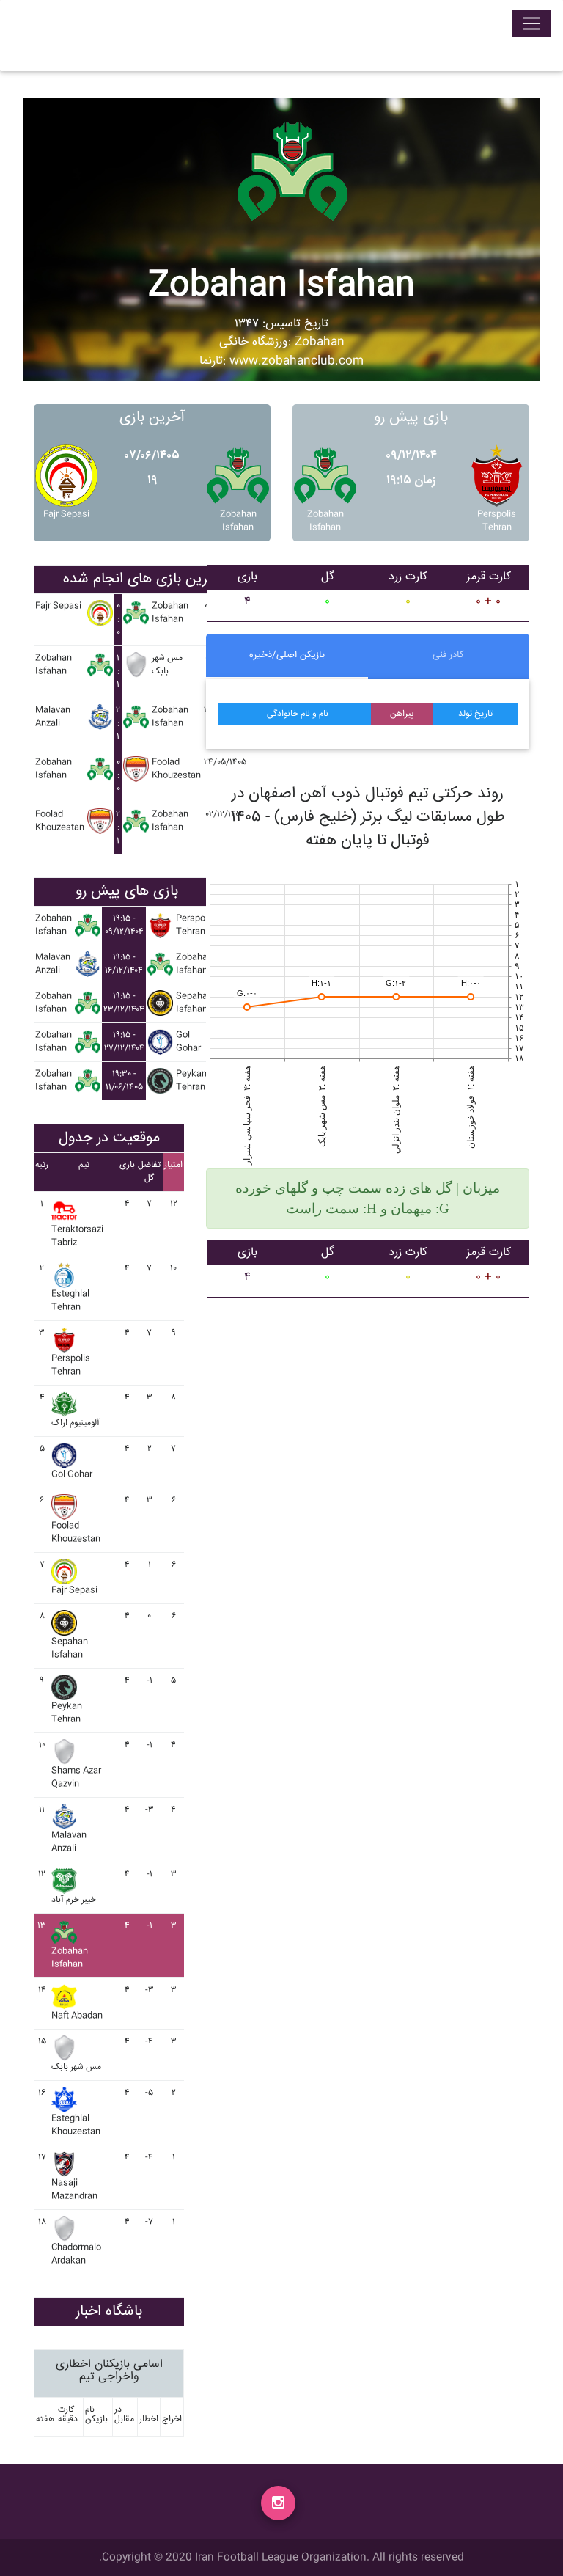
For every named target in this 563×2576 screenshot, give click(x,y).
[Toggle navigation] (531, 23)
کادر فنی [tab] (448, 655)
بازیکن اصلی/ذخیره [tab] (287, 655)
